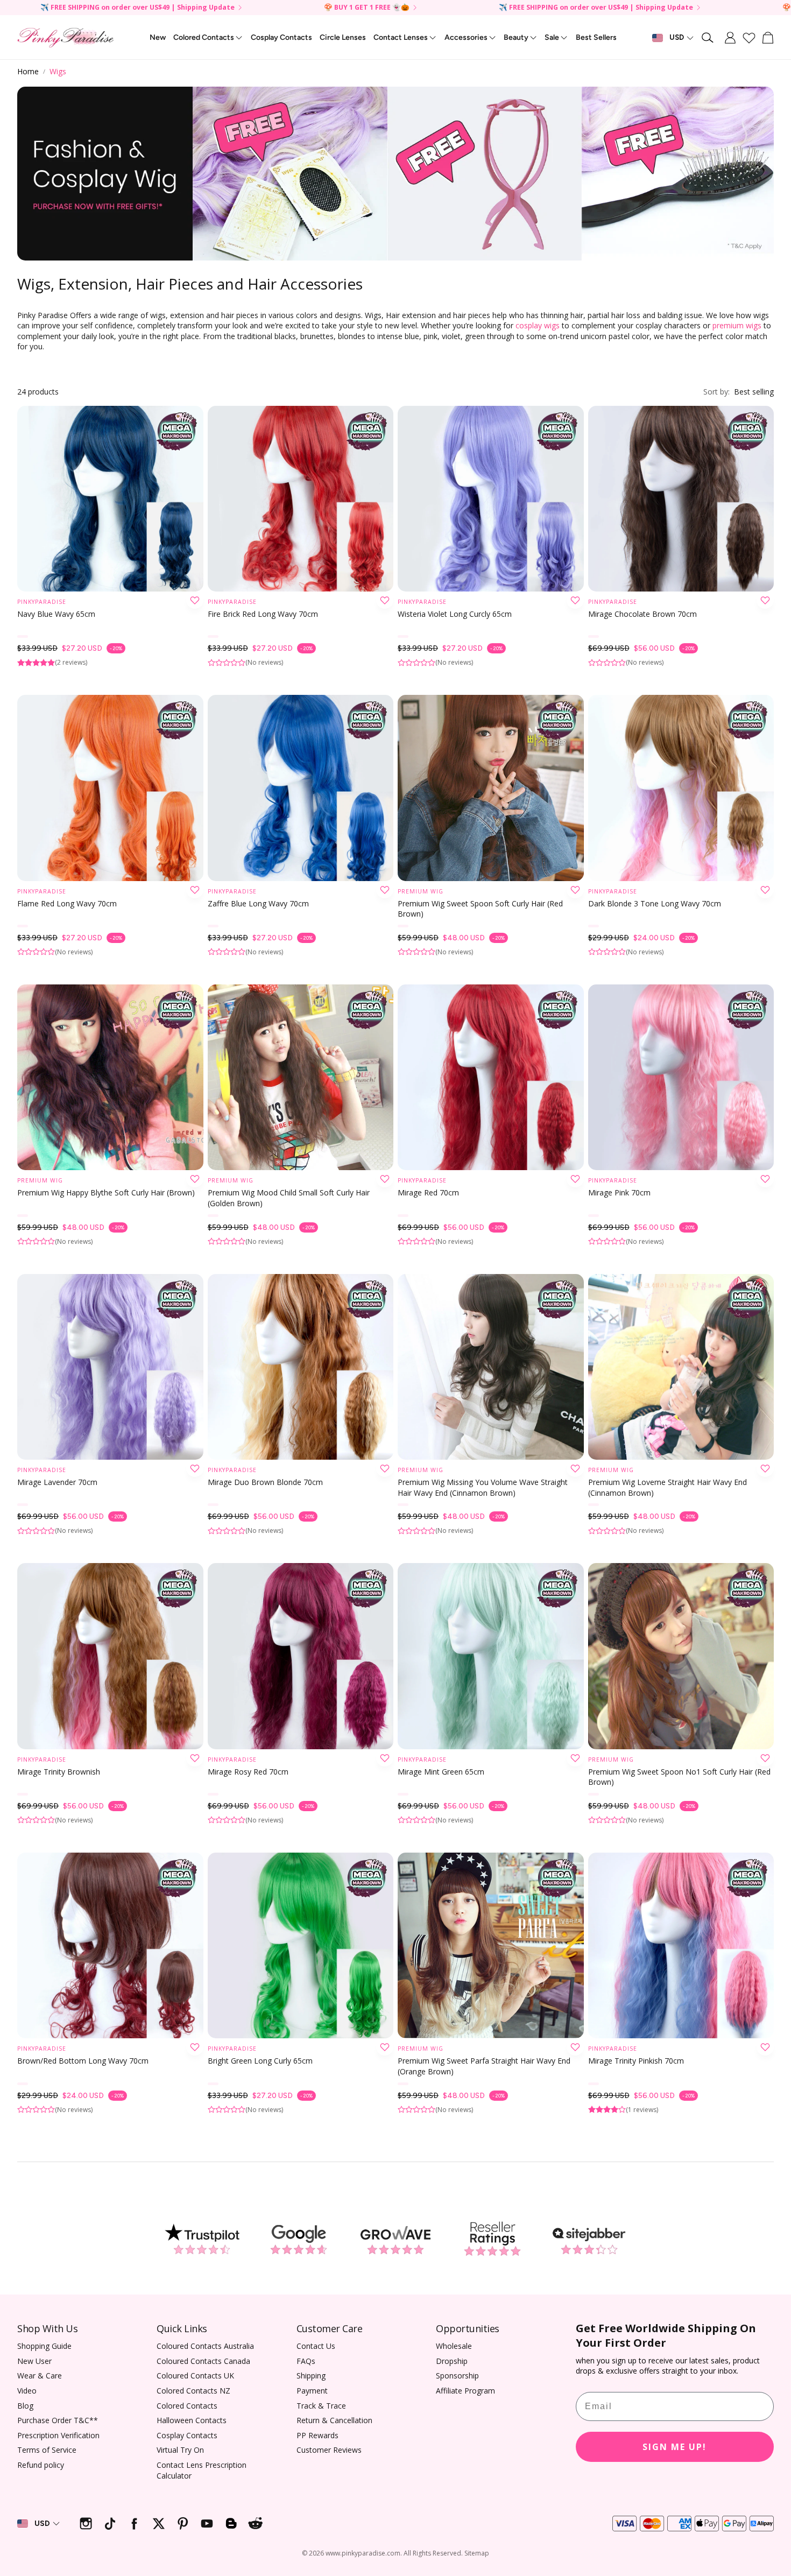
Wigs (58, 71)
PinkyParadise (42, 602)
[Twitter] (158, 2524)
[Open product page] (110, 499)
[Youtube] (207, 2524)
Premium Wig (421, 891)
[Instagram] (86, 2524)
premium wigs (738, 325)
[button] (708, 38)
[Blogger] (231, 2524)
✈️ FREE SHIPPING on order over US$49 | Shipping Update (137, 8)
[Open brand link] (202, 2240)
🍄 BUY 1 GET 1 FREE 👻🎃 (367, 8)
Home (28, 71)
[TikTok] (110, 2524)
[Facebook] (134, 2524)
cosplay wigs (538, 325)
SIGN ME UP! (675, 2447)
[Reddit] (255, 2524)
